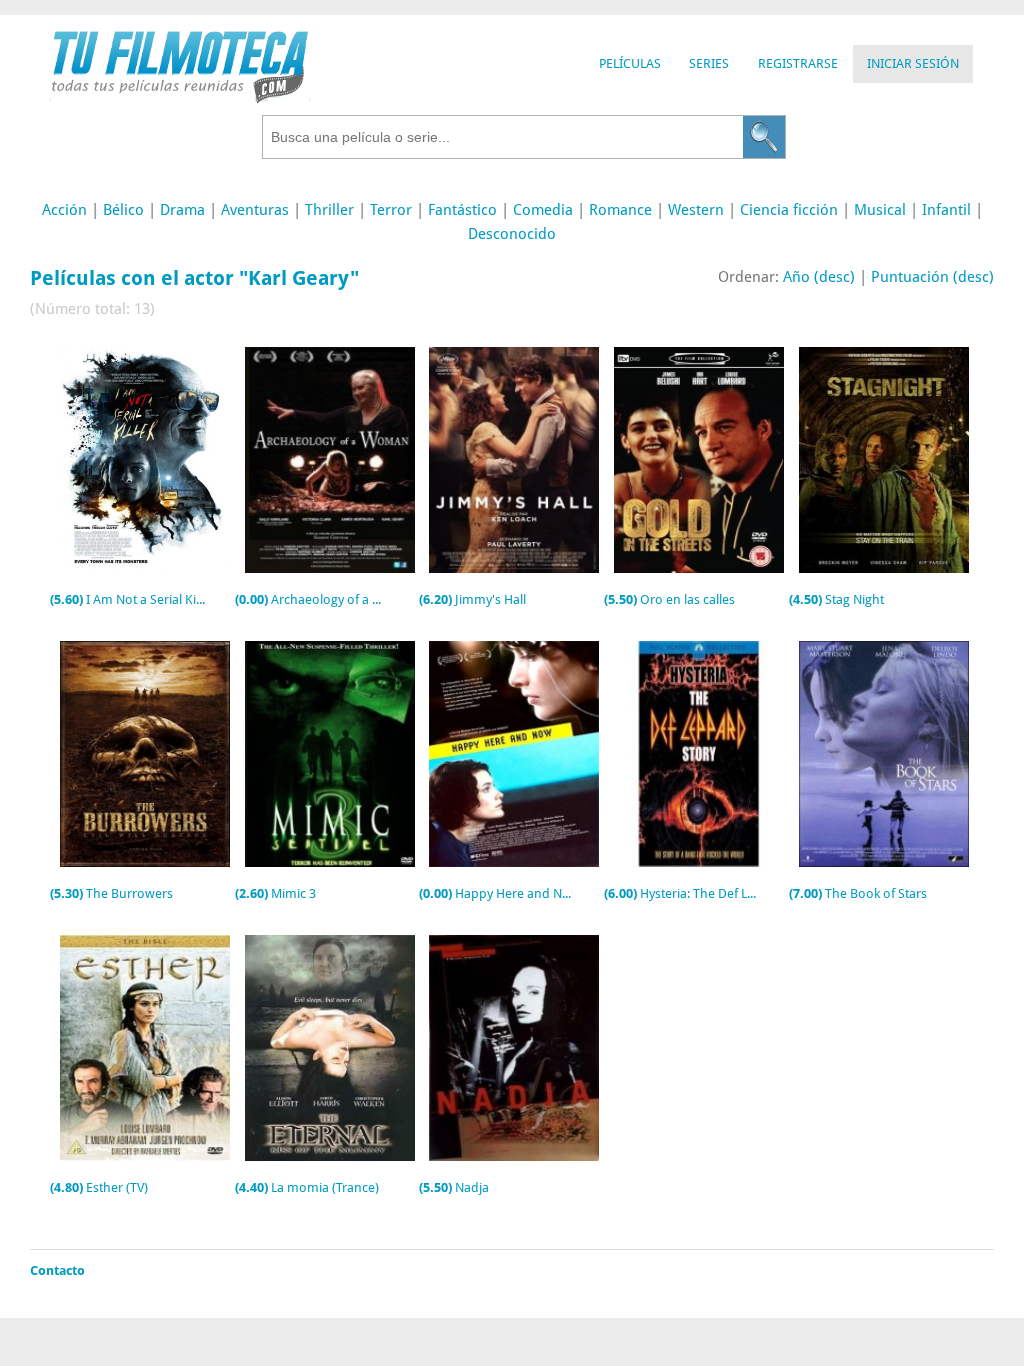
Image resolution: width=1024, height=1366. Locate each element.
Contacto (57, 1270)
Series (709, 63)
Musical (880, 210)
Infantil (946, 210)
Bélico (123, 210)
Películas (630, 63)
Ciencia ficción (789, 210)
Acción (64, 210)
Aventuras (255, 210)
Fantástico (462, 210)
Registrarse (798, 63)
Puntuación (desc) (932, 277)
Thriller (329, 210)
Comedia (543, 210)
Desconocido (512, 234)
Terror (391, 210)
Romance (620, 210)
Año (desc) (819, 277)
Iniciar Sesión (913, 63)
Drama (182, 210)
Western (696, 210)
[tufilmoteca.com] (180, 98)
